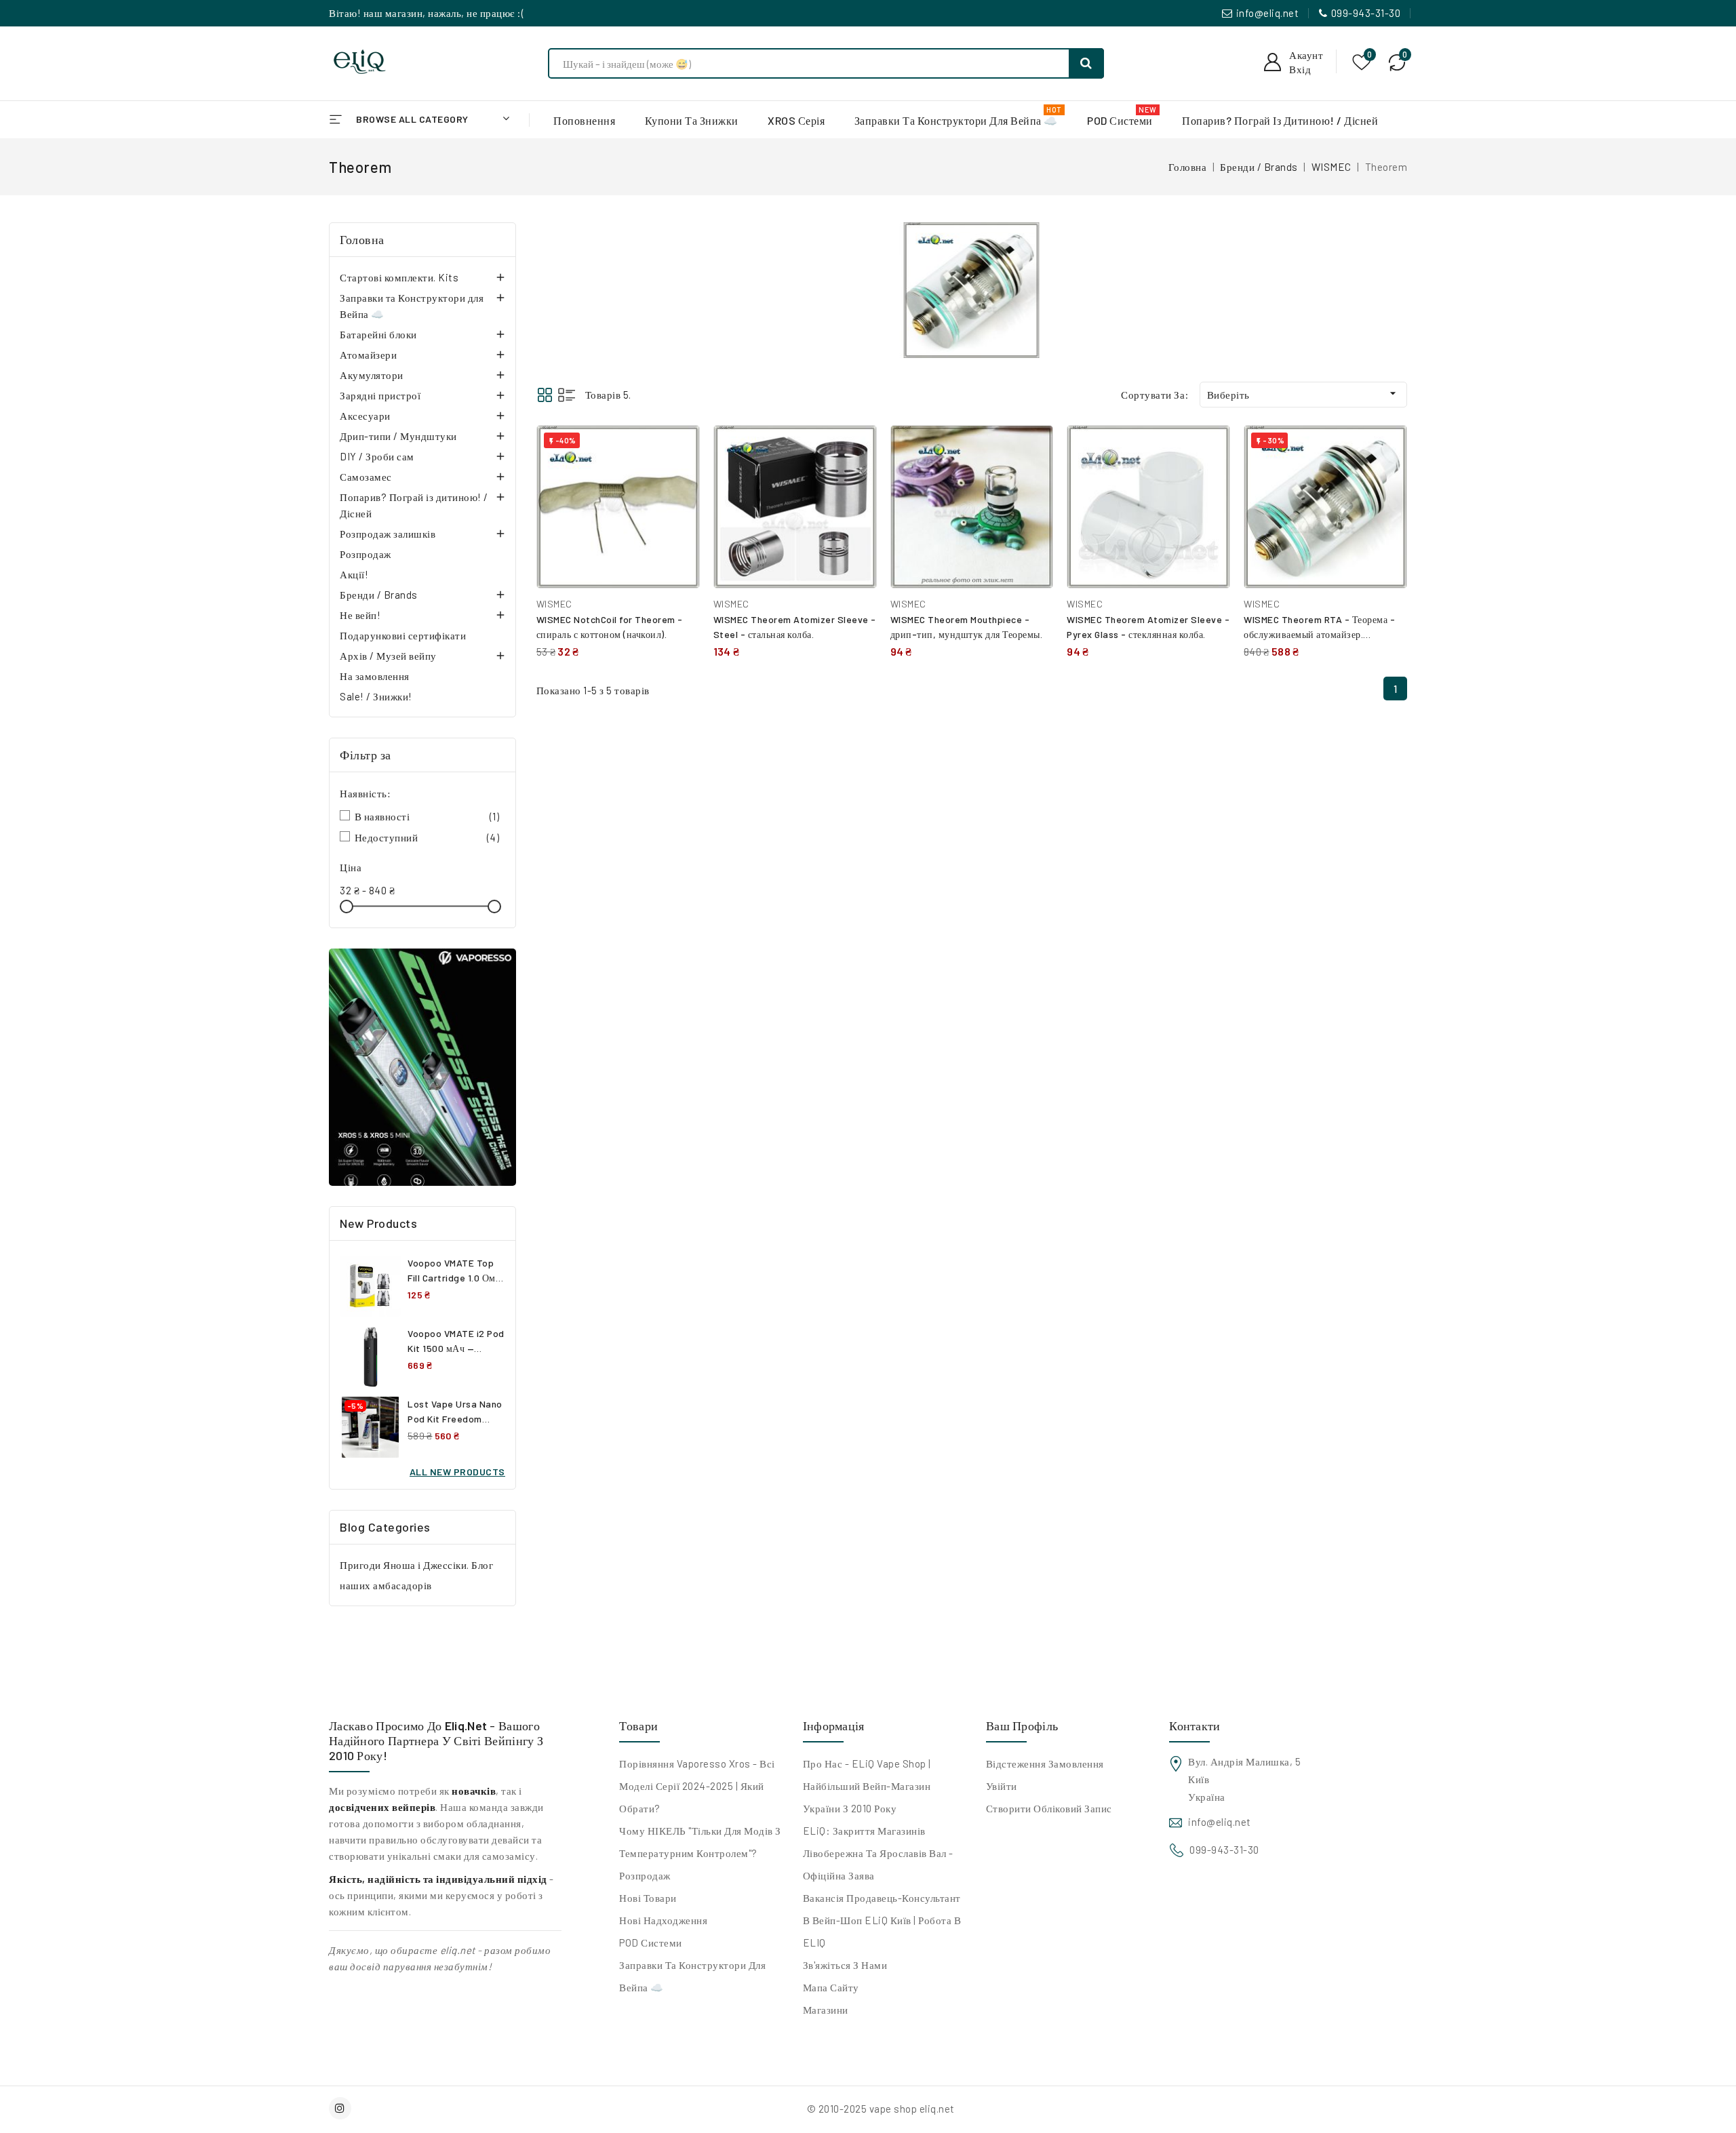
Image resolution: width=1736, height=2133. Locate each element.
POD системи (651, 1942)
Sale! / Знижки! (376, 696)
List (567, 395)
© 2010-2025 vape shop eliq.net (881, 2109)
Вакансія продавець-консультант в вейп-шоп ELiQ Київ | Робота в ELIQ (882, 1920)
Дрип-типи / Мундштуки (398, 436)
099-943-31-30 (1366, 13)
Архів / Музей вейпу (388, 656)
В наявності (427, 816)
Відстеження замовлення (1045, 1763)
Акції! (354, 574)
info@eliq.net (1268, 13)
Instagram (342, 2108)
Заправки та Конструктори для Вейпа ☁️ (412, 306)
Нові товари (648, 1898)
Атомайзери (368, 355)
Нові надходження (663, 1920)
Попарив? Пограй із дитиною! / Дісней (414, 505)
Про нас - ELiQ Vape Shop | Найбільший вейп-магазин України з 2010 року (867, 1786)
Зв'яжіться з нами (845, 1965)
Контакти (1195, 1726)
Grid (545, 395)
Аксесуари (365, 416)
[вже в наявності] (422, 1067)
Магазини (826, 2010)
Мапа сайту (831, 1987)
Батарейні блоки (378, 334)
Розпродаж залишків (388, 534)
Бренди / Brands (379, 595)
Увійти (1002, 1786)
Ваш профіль (1022, 1726)
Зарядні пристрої (380, 395)
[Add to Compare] (679, 450)
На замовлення (375, 676)
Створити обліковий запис (1049, 1808)
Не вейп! (360, 615)
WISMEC (554, 604)
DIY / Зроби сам (377, 456)
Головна (362, 239)
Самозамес (366, 477)
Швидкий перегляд (679, 479)
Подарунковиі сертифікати (403, 635)
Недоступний (427, 837)
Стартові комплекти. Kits (399, 277)
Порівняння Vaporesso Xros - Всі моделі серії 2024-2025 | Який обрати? (697, 1786)
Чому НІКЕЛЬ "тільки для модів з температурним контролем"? (700, 1842)
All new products (457, 1472)
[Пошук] (1086, 63)
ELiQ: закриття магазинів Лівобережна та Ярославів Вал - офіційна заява (878, 1853)
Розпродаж (366, 554)
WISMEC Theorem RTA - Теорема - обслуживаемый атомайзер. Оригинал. (1319, 634)
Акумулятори (372, 375)
